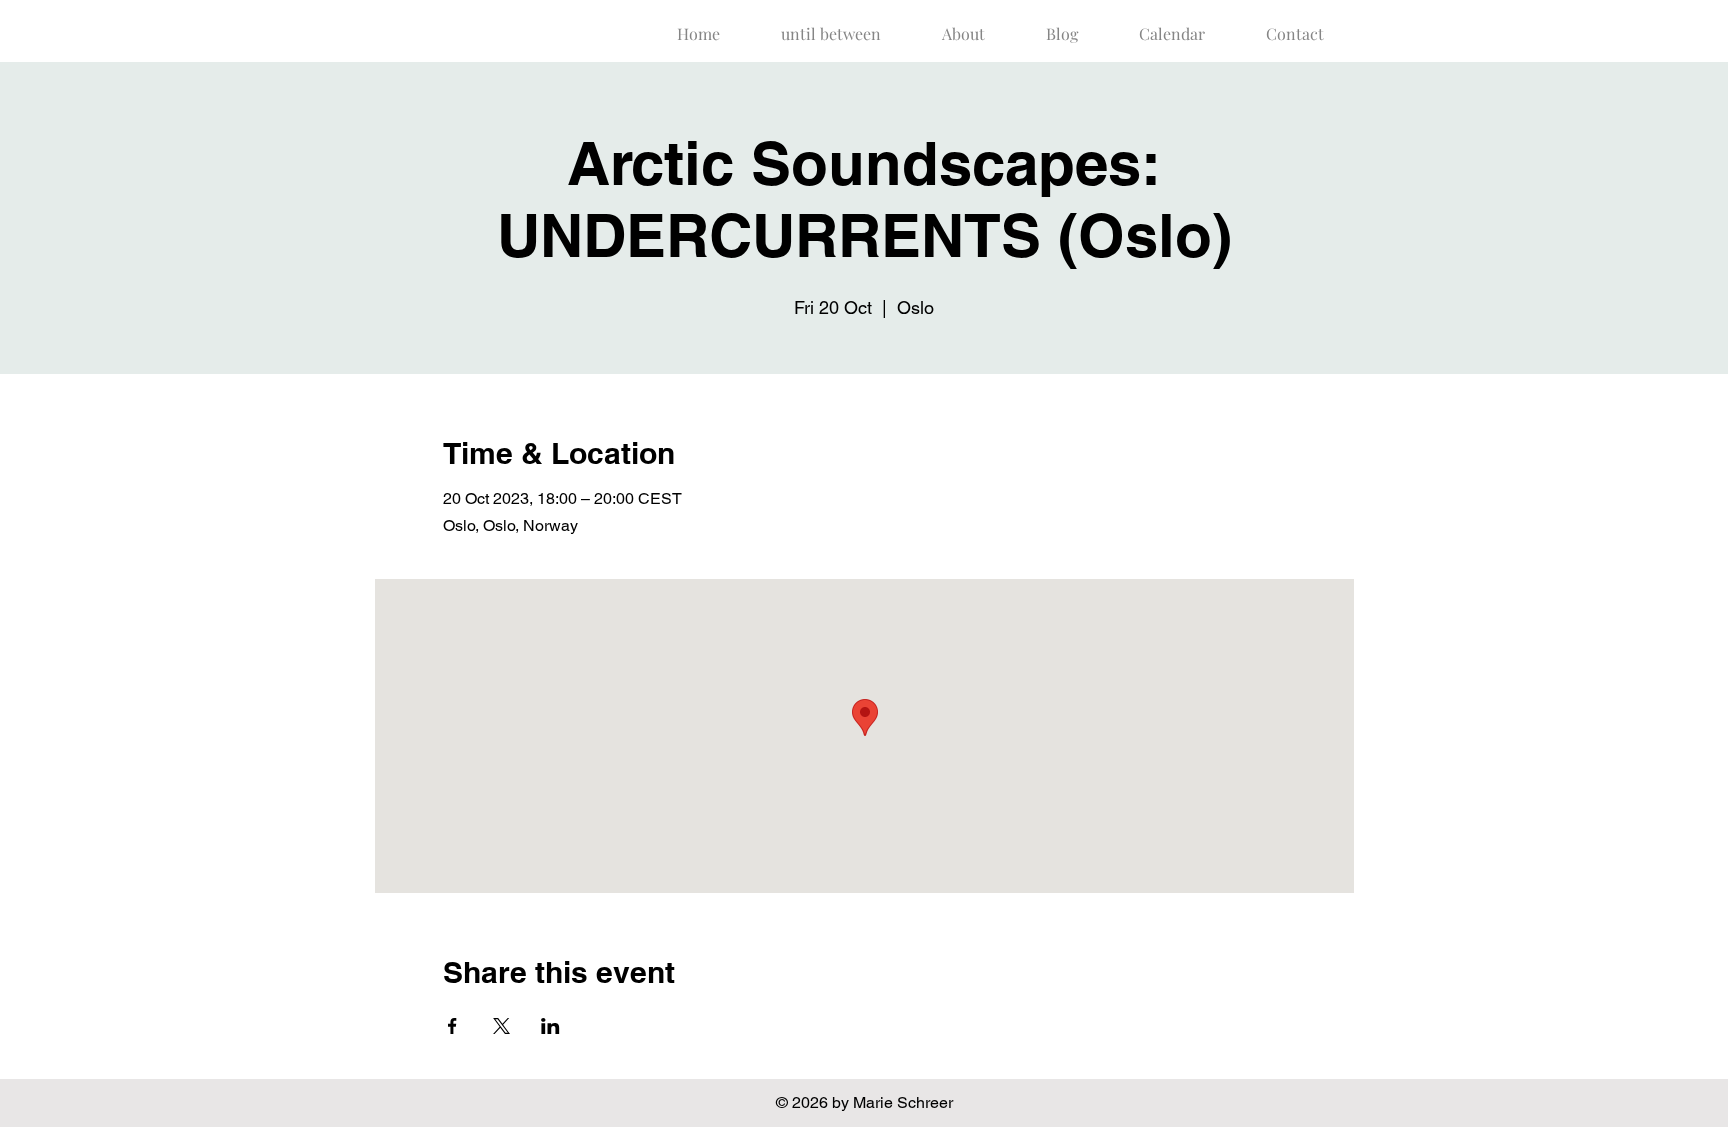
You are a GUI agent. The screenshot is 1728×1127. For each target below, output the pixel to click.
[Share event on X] (501, 1026)
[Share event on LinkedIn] (550, 1026)
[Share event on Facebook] (452, 1026)
